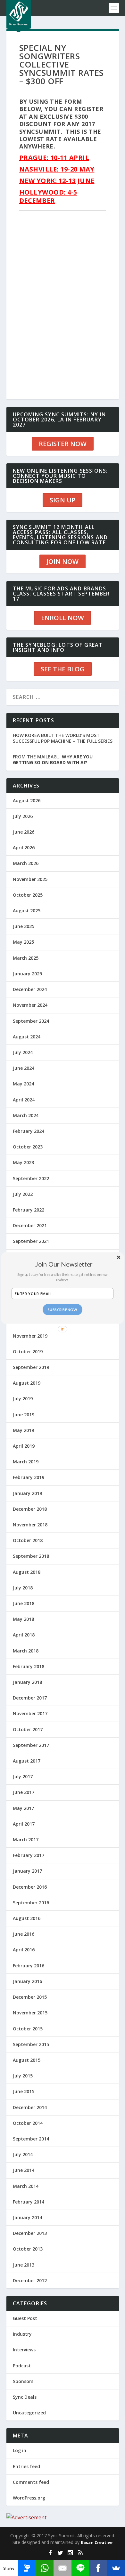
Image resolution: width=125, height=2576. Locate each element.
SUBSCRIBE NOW (63, 1309)
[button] (64, 1264)
